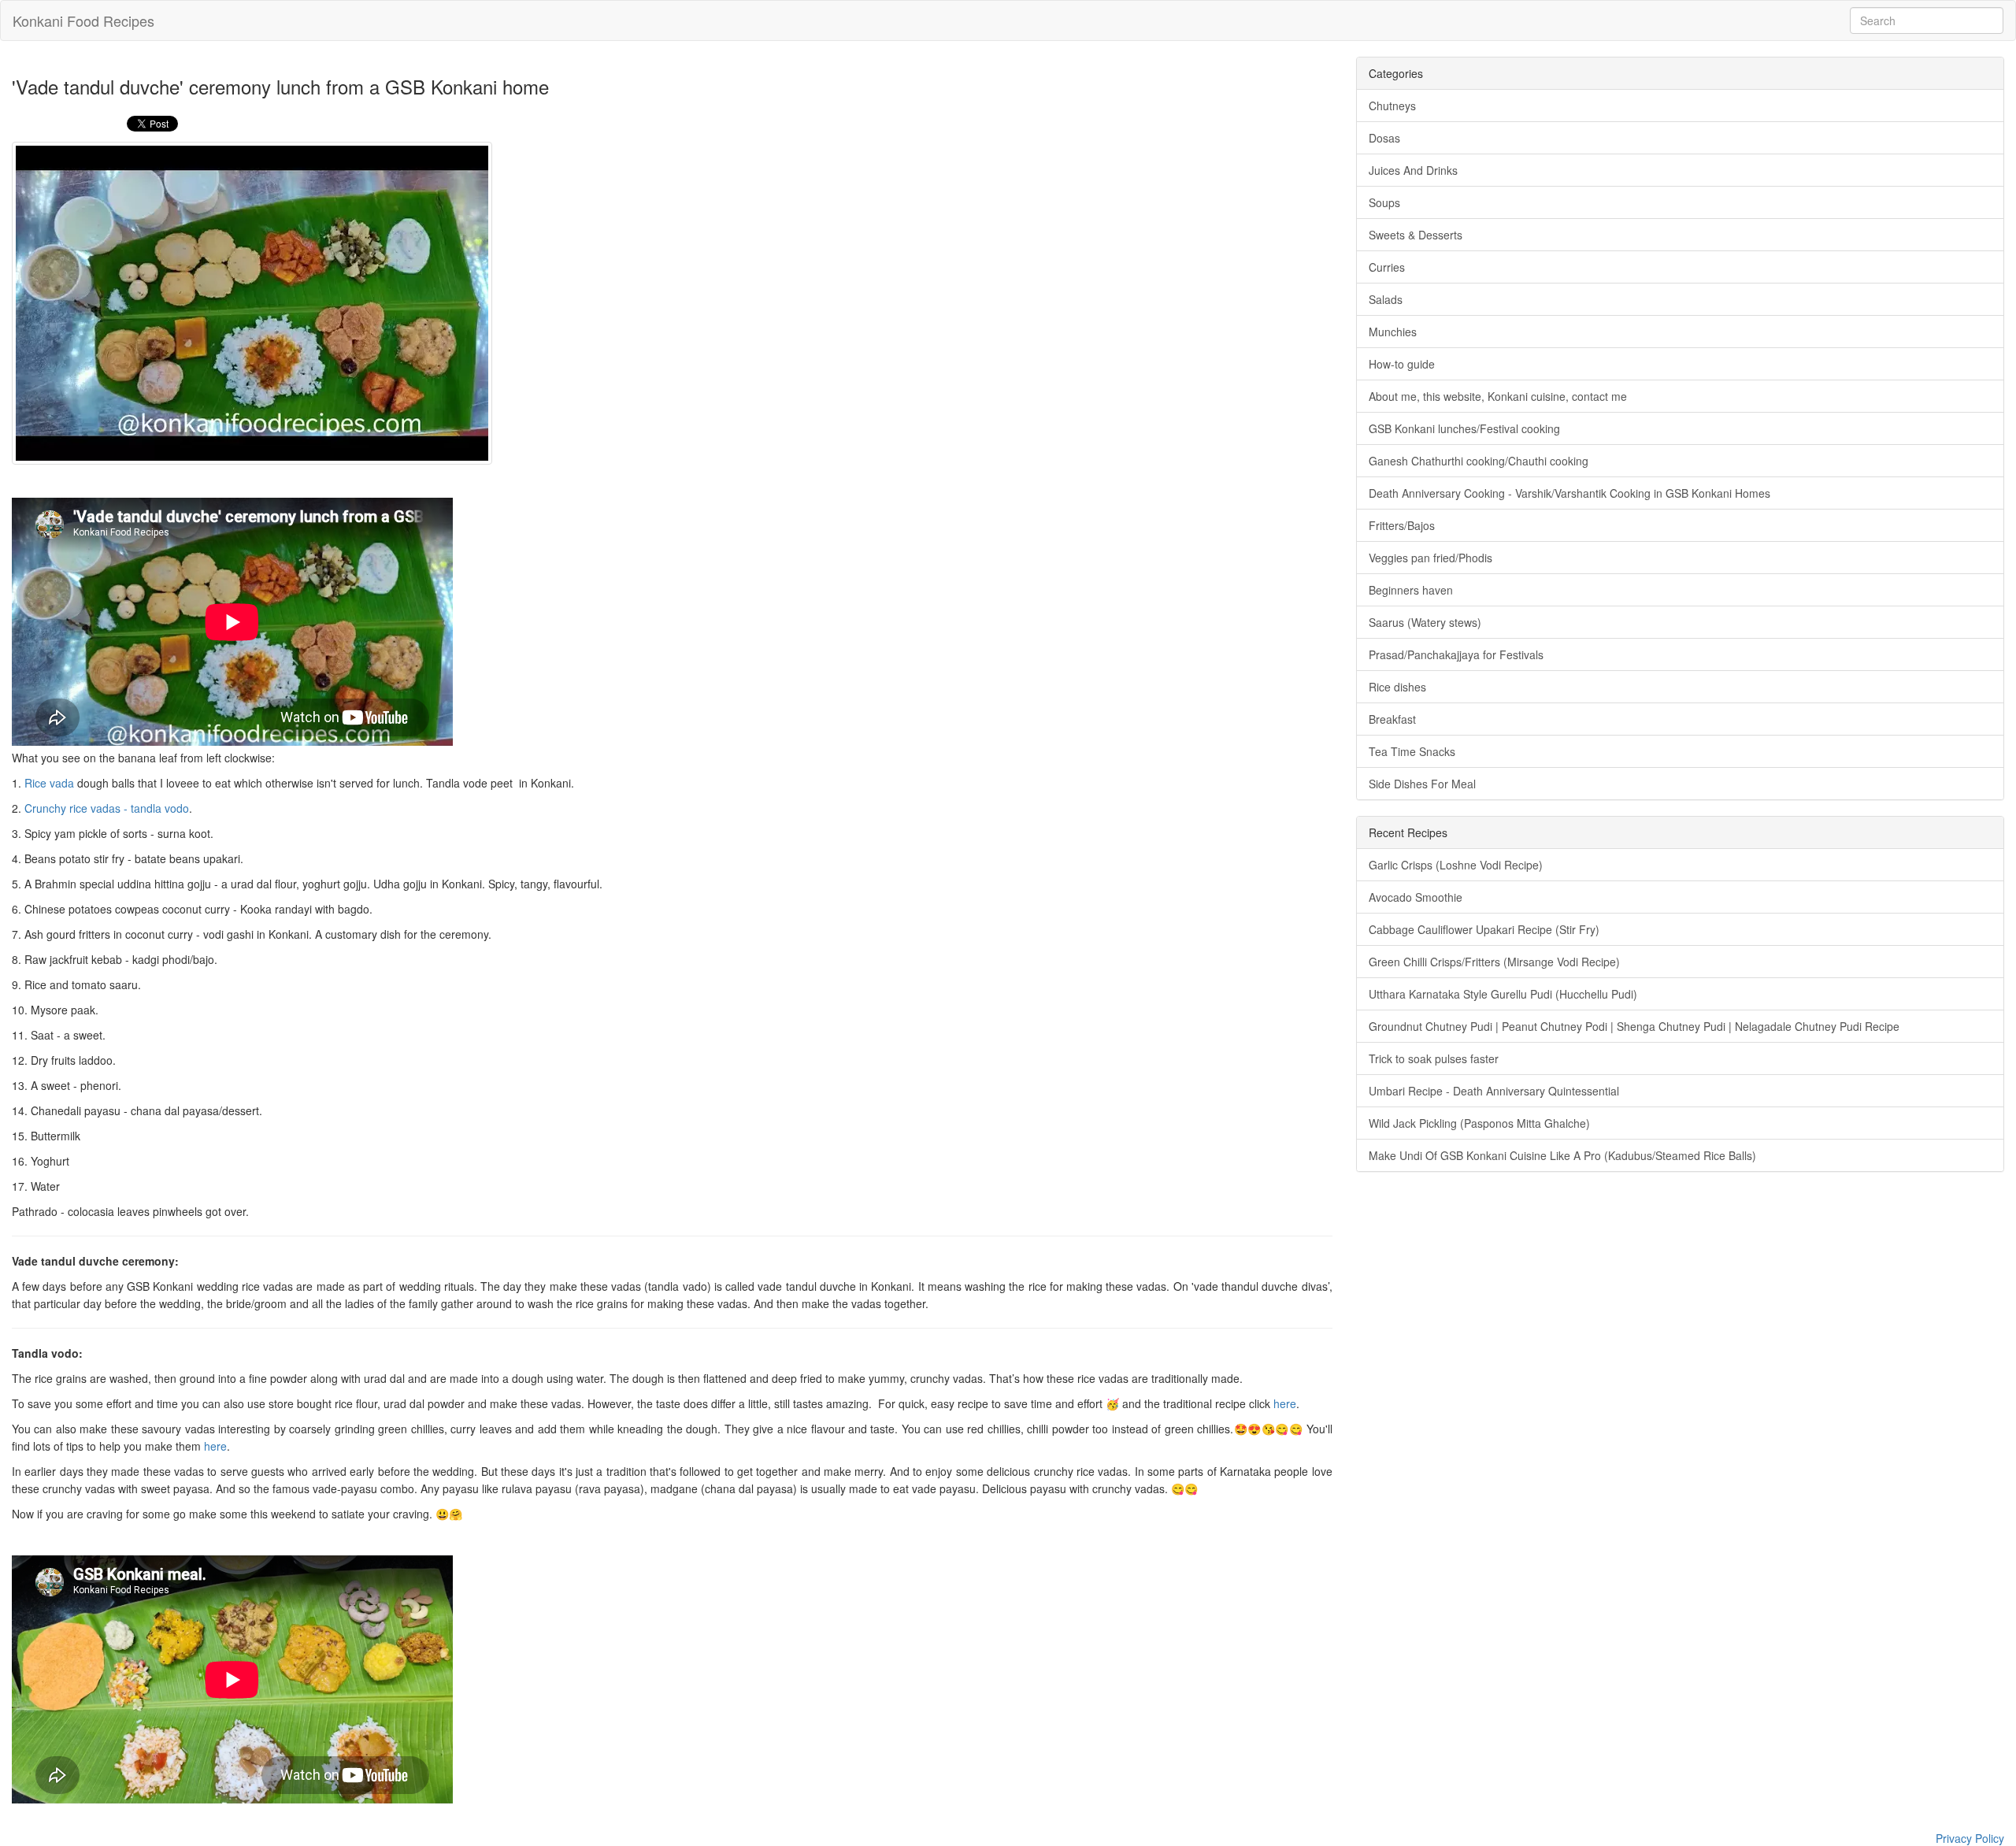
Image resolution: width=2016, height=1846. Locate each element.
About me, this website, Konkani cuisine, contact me (1498, 396)
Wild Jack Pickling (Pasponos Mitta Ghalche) (1479, 1123)
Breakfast (1392, 719)
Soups (1384, 202)
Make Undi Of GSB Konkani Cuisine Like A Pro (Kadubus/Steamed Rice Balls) (1562, 1155)
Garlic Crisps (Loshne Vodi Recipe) (1456, 865)
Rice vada (49, 783)
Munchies (1393, 332)
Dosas (1384, 138)
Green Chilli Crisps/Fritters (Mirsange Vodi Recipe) (1494, 962)
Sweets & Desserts (1416, 235)
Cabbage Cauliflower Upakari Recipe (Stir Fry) (1484, 929)
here (1285, 1403)
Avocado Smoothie (1416, 897)
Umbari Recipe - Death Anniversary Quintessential (1494, 1091)
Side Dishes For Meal (1422, 784)
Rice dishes (1397, 687)
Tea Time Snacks (1412, 751)
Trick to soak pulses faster (1434, 1058)
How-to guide (1402, 364)
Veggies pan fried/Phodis (1430, 558)
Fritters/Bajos (1402, 525)
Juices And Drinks (1413, 170)
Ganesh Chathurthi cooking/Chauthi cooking (1479, 461)
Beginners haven (1411, 590)
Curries (1387, 267)
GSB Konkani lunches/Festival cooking (1464, 428)
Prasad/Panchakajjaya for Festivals (1456, 654)
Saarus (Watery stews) (1425, 622)
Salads (1386, 299)
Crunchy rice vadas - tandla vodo (107, 808)
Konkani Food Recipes (83, 20)
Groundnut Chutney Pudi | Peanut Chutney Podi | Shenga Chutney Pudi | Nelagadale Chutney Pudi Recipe (1634, 1026)
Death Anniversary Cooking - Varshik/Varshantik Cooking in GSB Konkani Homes (1569, 493)
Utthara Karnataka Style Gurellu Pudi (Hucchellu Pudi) (1503, 994)
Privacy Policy (1970, 1838)
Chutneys (1392, 106)
